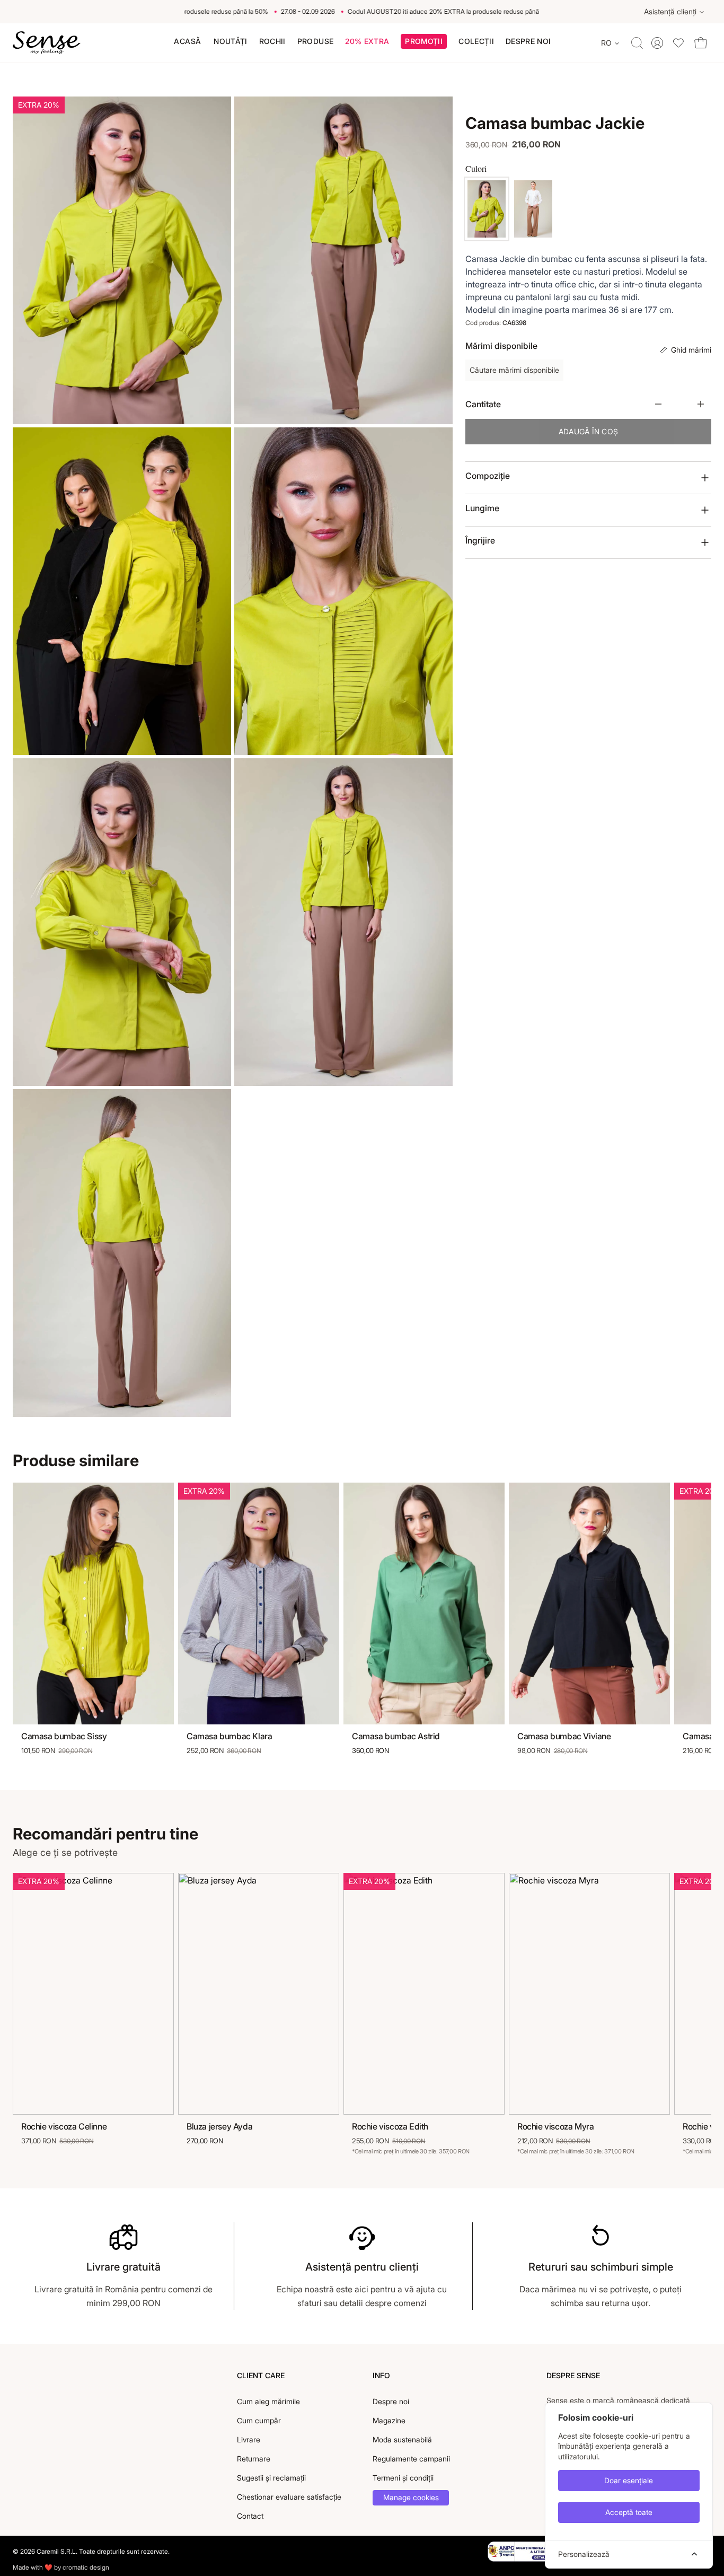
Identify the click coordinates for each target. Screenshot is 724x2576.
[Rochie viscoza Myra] (589, 1994)
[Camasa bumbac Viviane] (589, 1604)
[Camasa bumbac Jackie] (487, 209)
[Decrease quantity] (658, 404)
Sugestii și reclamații (271, 2478)
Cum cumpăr (259, 2420)
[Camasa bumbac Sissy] (93, 1604)
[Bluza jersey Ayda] (259, 1994)
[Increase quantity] (701, 404)
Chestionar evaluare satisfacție (289, 2497)
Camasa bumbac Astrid (396, 1736)
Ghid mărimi (691, 350)
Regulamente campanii (411, 2459)
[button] (424, 43)
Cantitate (483, 404)
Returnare (254, 2459)
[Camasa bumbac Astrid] (424, 1604)
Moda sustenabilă (402, 2439)
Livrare (249, 2439)
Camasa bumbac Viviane (564, 1736)
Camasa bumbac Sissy (64, 1736)
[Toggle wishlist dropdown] (678, 43)
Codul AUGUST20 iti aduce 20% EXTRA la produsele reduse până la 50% (431, 11)
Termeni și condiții (403, 2478)
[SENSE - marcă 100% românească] (47, 43)
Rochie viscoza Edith (390, 2126)
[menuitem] (187, 41)
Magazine (389, 2420)
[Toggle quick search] (637, 43)
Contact (250, 2516)
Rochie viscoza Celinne (64, 2126)
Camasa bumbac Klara (229, 1736)
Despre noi (391, 2401)
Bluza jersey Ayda (219, 2126)
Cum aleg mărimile (268, 2401)
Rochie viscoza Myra (555, 2126)
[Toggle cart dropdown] (701, 43)
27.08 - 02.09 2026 (285, 11)
